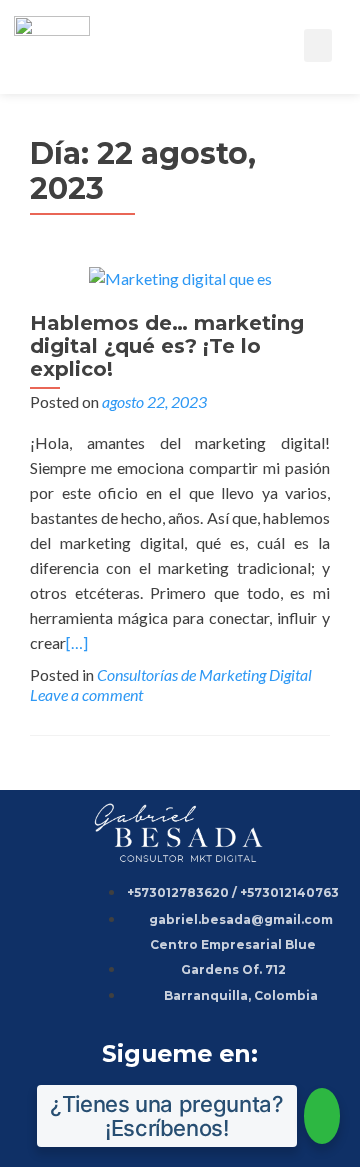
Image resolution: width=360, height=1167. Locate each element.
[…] (77, 642)
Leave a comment (86, 694)
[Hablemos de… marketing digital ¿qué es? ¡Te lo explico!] (180, 276)
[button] (318, 45)
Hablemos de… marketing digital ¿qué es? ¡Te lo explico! (167, 346)
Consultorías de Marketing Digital (204, 674)
